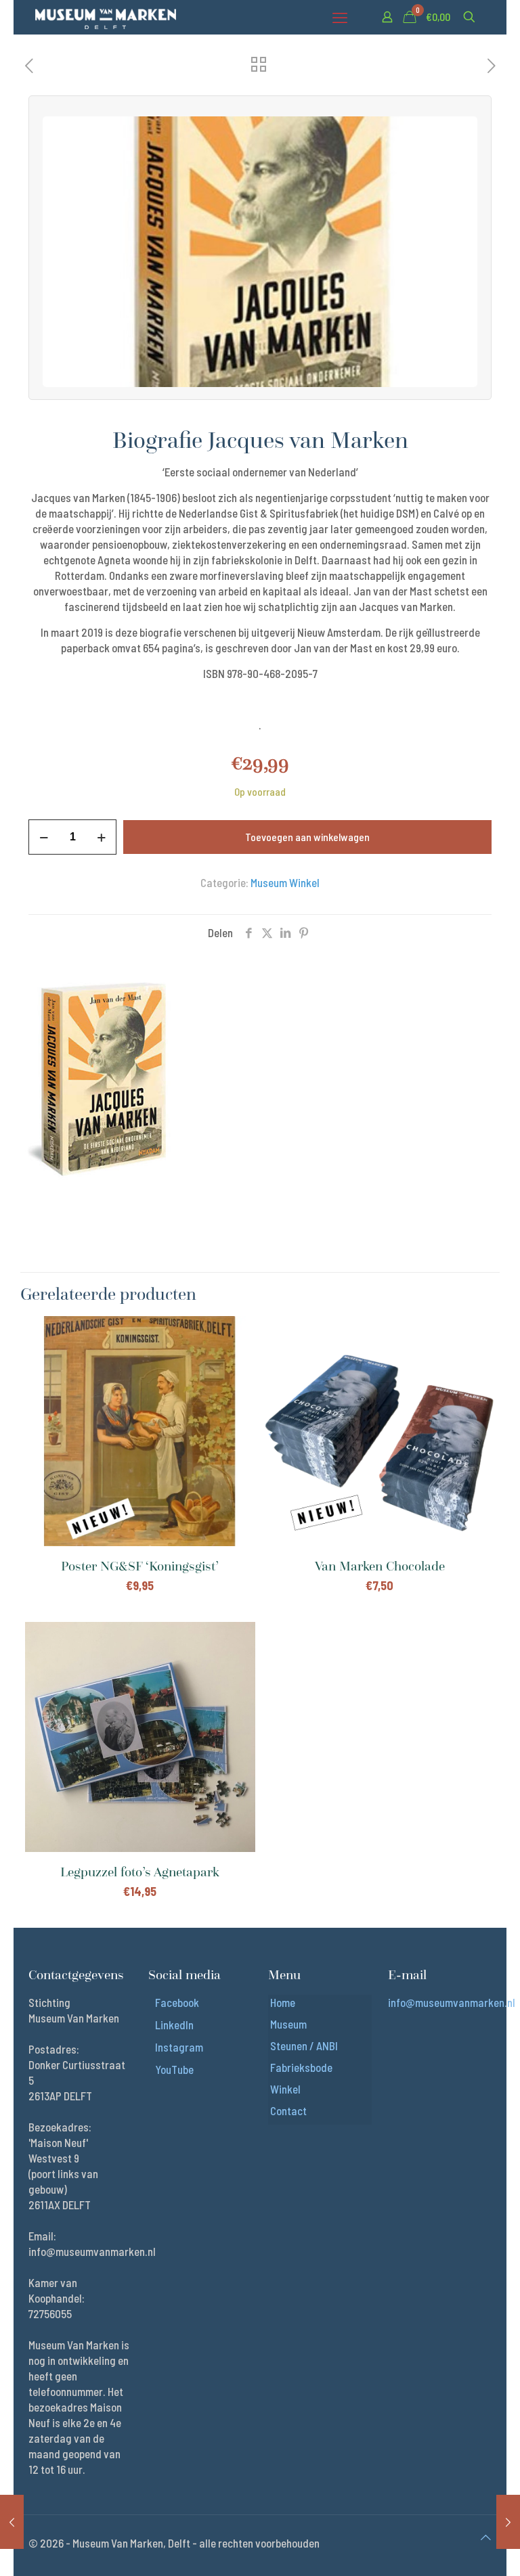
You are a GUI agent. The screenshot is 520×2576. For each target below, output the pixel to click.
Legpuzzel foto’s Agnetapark (140, 1872)
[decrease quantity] (44, 837)
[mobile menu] (340, 17)
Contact (288, 2110)
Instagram (179, 2047)
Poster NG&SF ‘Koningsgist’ (140, 1566)
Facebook (177, 2002)
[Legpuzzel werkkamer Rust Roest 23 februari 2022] (12, 2522)
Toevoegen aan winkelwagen (307, 837)
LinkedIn (174, 2025)
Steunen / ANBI (304, 2046)
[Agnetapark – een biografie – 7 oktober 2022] (508, 2522)
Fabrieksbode (301, 2067)
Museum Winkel (285, 882)
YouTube (174, 2069)
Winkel (285, 2089)
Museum (288, 2024)
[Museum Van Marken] (106, 17)
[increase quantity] (101, 837)
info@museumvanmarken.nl (452, 2002)
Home (283, 2002)
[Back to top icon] (486, 2537)
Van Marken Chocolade (380, 1566)
